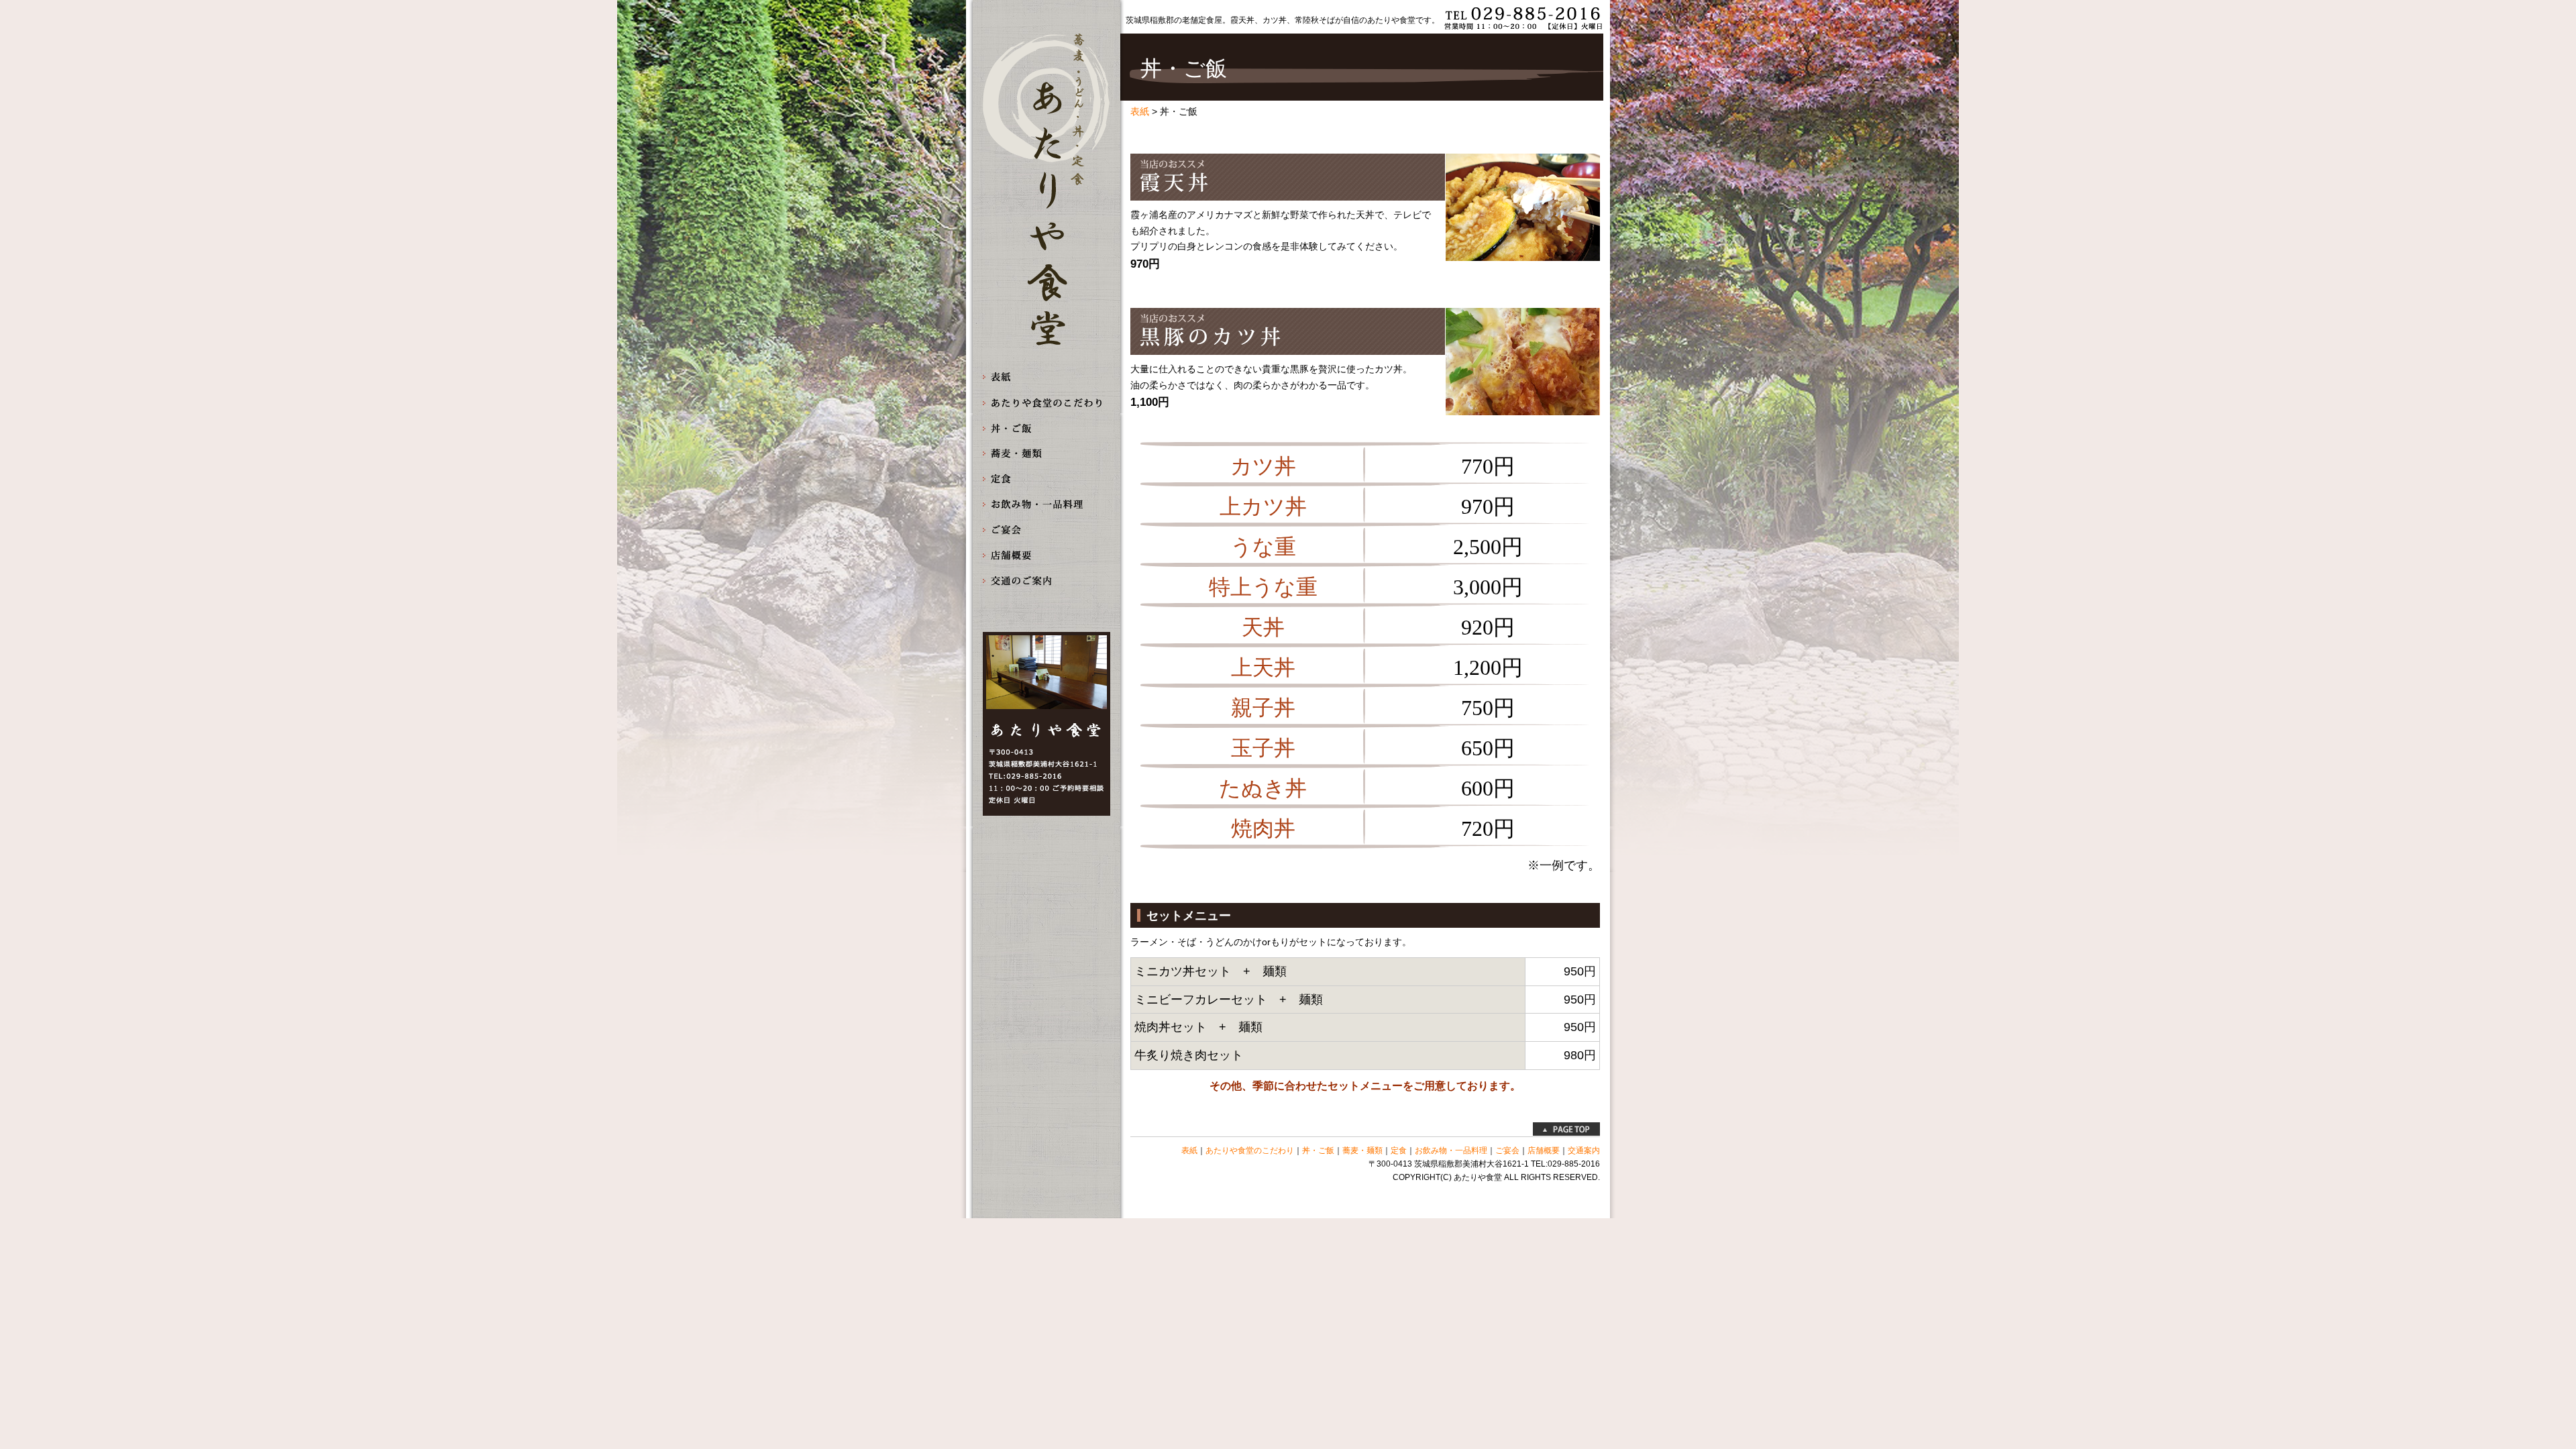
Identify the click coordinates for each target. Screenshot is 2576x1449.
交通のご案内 (1046, 581)
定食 (1046, 479)
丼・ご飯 (1046, 428)
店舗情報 (1046, 556)
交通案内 (1584, 1150)
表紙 (1046, 377)
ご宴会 (1046, 530)
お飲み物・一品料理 (1046, 505)
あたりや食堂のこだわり (1046, 403)
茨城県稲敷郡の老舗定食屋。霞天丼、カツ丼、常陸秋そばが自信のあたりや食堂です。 (1283, 20)
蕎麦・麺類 (1046, 454)
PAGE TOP (1566, 1129)
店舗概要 (1544, 1150)
